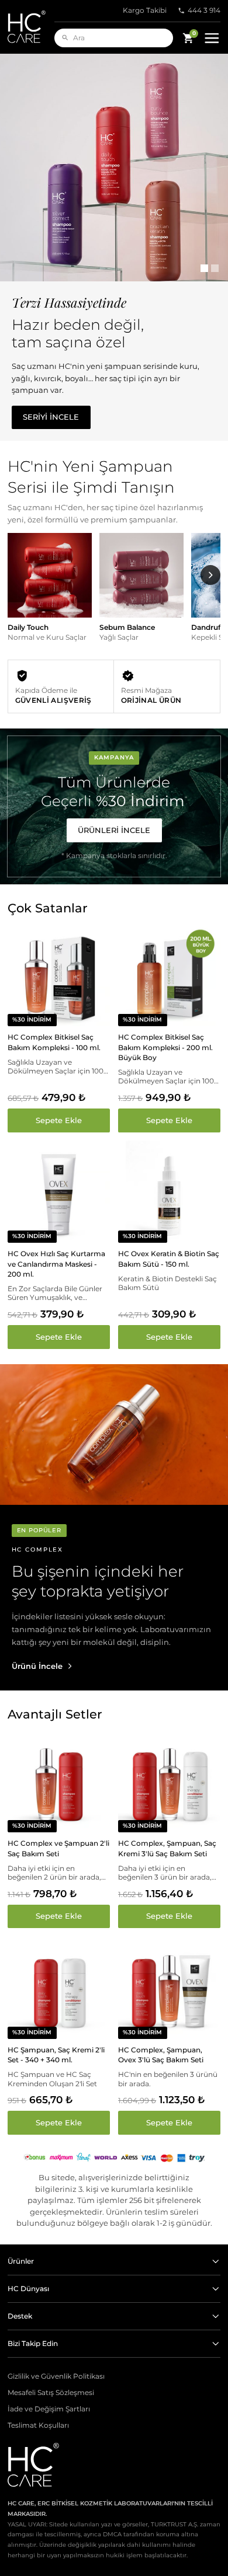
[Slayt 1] (204, 268)
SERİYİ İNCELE (51, 417)
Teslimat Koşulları (38, 2425)
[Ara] (65, 38)
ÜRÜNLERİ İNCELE (114, 830)
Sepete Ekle (59, 1120)
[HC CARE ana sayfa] (31, 27)
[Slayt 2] (215, 268)
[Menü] (212, 38)
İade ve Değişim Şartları (49, 2409)
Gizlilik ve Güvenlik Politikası (56, 2376)
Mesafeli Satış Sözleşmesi (51, 2393)
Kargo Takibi (145, 11)
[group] (50, 592)
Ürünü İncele (37, 1666)
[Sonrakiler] (210, 576)
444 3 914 (204, 11)
